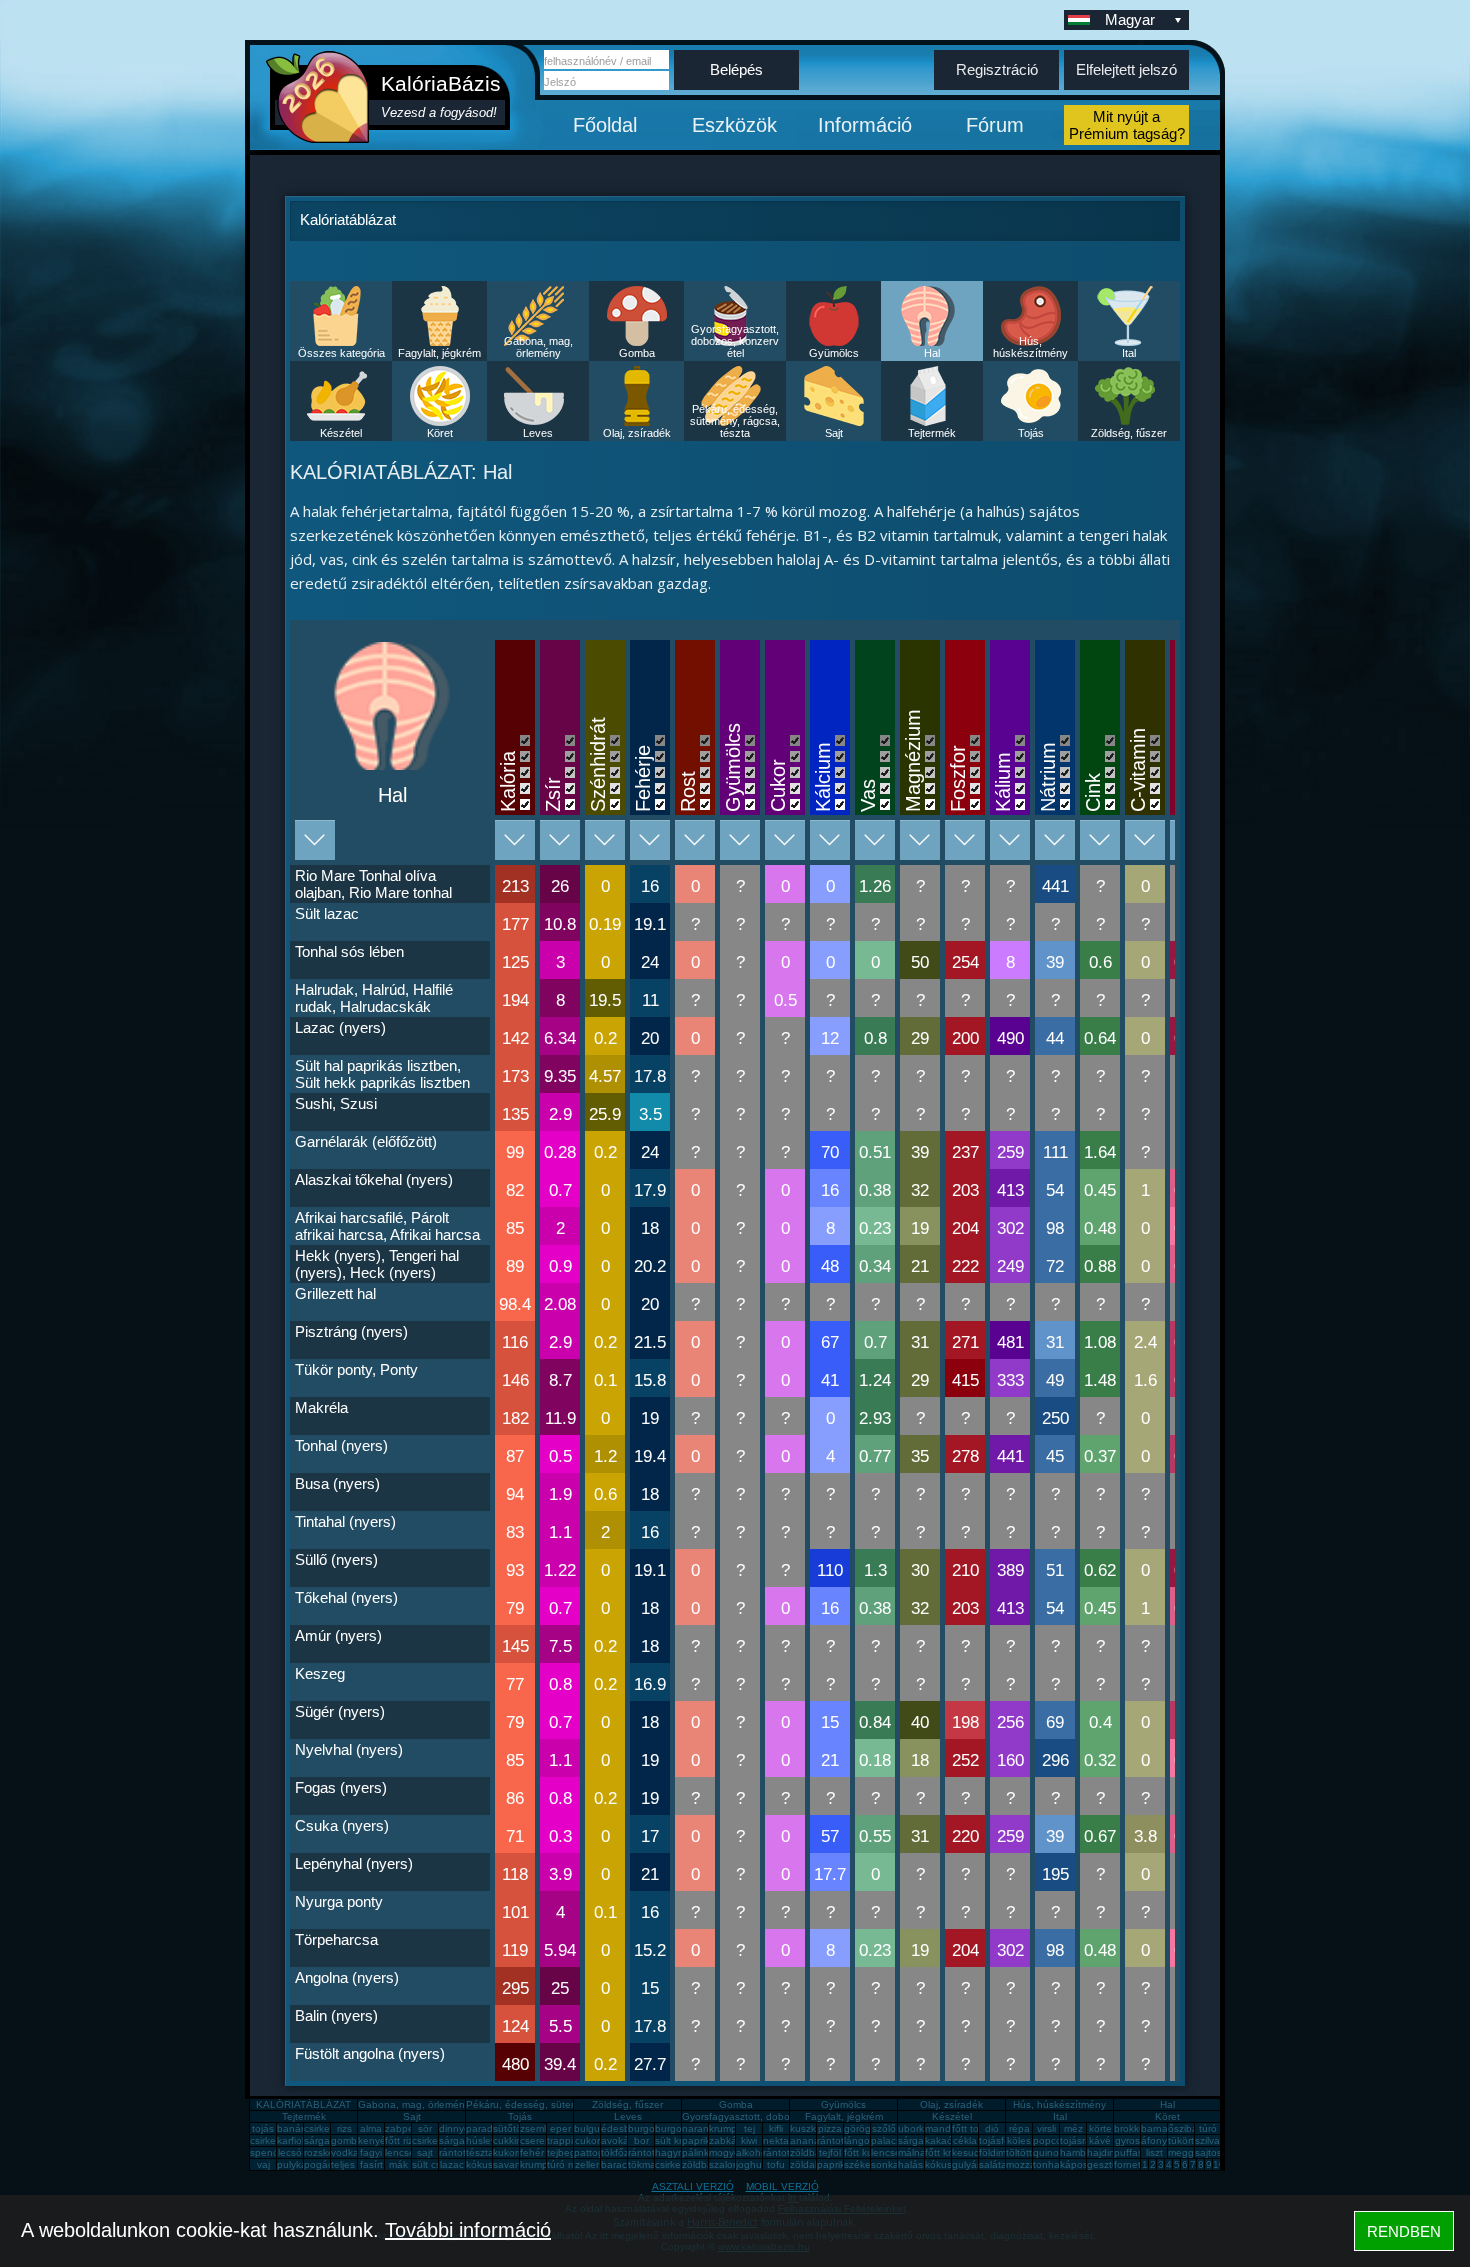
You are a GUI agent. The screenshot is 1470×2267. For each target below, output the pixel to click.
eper (560, 2128)
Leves (538, 433)
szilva (1207, 2140)
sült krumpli (680, 2140)
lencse (400, 2152)
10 (1219, 2164)
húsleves (486, 2140)
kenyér (373, 2140)
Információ (865, 125)
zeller (587, 2164)
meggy (1183, 2152)
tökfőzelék (624, 2152)
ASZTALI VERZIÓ (693, 2186)
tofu (776, 2164)
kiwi (749, 2140)
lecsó (290, 2152)
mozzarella (1030, 2164)
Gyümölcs (834, 353)
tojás (263, 2128)
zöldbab (808, 2152)
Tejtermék (932, 433)
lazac (452, 2164)
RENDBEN (1404, 2231)
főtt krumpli (950, 2152)
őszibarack (1192, 2128)
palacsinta (894, 2140)
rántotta (646, 2152)
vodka (345, 2152)
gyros (1127, 2140)
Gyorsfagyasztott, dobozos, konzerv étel (735, 341)
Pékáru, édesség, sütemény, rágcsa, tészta (735, 421)
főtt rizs (401, 2140)
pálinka (698, 2152)
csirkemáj (433, 2140)
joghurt (752, 2164)
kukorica (512, 2152)
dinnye (454, 2128)
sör (425, 2128)
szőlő (884, 2128)
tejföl (830, 2152)
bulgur (588, 2128)
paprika (699, 2140)
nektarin (781, 2140)
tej (749, 2128)
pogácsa (324, 2164)
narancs (700, 2128)
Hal (932, 353)
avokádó (621, 2140)
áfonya (1157, 2140)
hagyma (673, 2152)
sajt (425, 2152)
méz (1073, 2128)
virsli (1046, 2128)
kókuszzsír (490, 2164)
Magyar (1130, 19)
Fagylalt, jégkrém (439, 353)
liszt (1154, 2152)
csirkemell (326, 2128)
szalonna (730, 2164)
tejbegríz (567, 2152)
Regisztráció (997, 69)
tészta (480, 2152)
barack (616, 2164)
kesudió (970, 2152)
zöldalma (810, 2164)
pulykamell (301, 2164)
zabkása (728, 2140)
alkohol (752, 2152)
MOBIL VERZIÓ (782, 2186)
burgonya (650, 2128)
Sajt (834, 433)
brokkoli (1131, 2128)
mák (398, 2164)
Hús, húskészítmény (1030, 347)
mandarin (946, 2128)
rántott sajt (787, 2152)
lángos (859, 2140)
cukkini (508, 2140)
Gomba (637, 353)
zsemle (536, 2128)
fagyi (371, 2152)
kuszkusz (811, 2128)
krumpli (725, 2128)
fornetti (1130, 2164)
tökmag (645, 2164)
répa (1019, 2128)
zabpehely (409, 2128)
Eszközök (734, 125)
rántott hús (842, 2140)
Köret (440, 433)
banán (292, 2128)
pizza (830, 2128)
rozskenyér (329, 2152)
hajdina (1104, 2152)
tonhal (1047, 2164)
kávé (1100, 2140)
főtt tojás (972, 2128)
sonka (885, 2164)
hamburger (1085, 2152)
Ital (1129, 353)
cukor (587, 2140)
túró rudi (566, 2164)
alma (371, 2128)
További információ (468, 2230)
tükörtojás (1190, 2140)
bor (641, 2140)
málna (912, 2152)
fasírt (371, 2164)
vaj (263, 2164)
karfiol (290, 2140)
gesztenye (1111, 2164)
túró (1208, 2128)
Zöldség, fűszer (1129, 433)
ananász (810, 2140)
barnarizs (1162, 2128)
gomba (347, 2140)
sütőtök (510, 2128)
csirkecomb (275, 2140)
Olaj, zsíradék (637, 433)
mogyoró (729, 2152)
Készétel (341, 433)
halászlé (917, 2164)
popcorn (1052, 2140)
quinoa (1049, 2152)
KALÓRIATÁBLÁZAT (303, 2104)
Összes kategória (341, 353)
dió (992, 2128)
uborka (914, 2128)
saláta (993, 2164)
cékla (965, 2140)
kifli (776, 2128)
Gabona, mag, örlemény (538, 347)
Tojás (1031, 433)
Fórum (995, 125)
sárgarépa (462, 2140)
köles (1019, 2140)
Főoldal (605, 125)
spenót (266, 2152)
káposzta (1081, 2164)
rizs (344, 2128)
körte (1100, 2128)
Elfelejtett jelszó (1126, 69)
